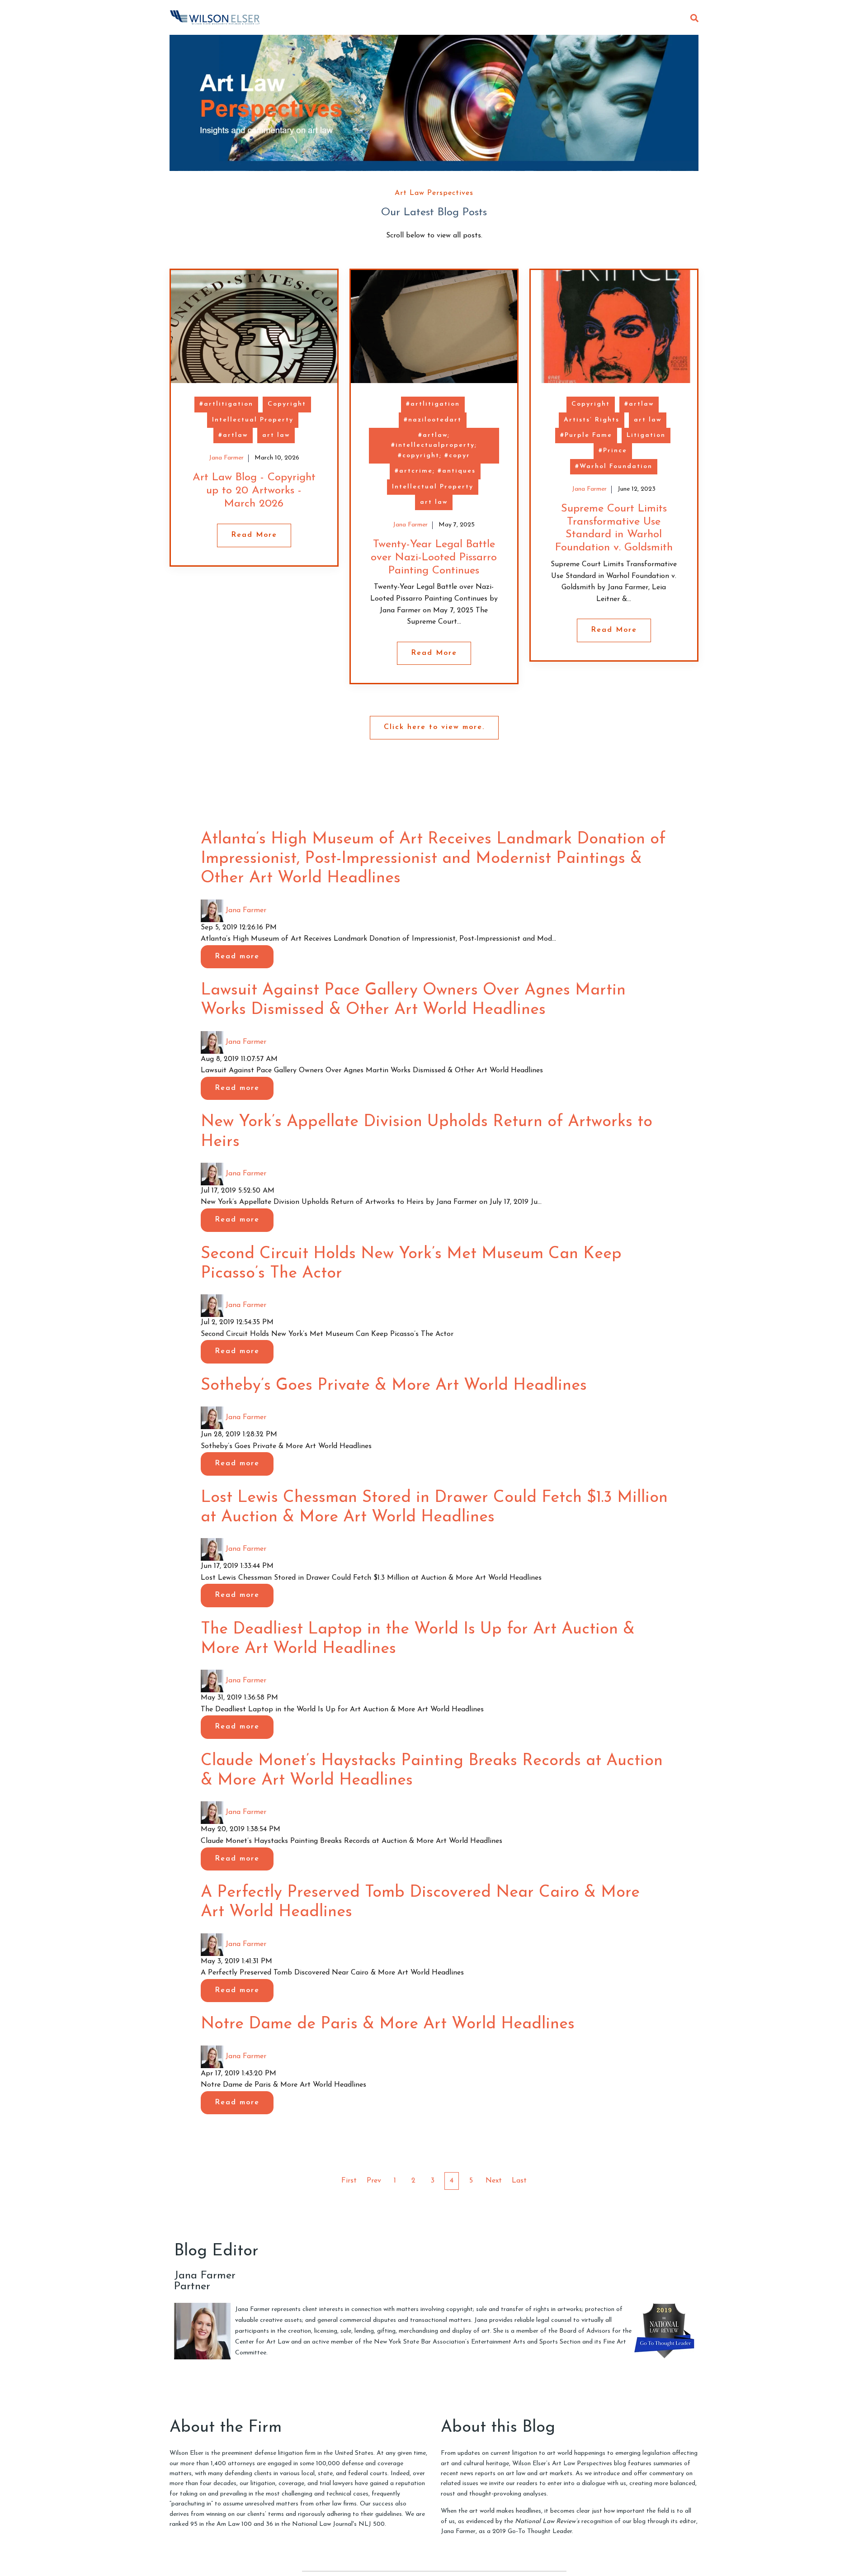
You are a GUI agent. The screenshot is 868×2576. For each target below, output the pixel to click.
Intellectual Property (253, 420)
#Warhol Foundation (614, 466)
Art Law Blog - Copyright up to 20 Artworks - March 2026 (254, 491)
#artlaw (233, 435)
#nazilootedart (433, 420)
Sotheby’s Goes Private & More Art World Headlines (394, 1386)
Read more (237, 957)
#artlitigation (226, 404)
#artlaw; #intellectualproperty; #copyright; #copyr (434, 445)
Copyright (287, 404)
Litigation (646, 435)
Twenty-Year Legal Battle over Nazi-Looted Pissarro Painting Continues (434, 558)
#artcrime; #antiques (435, 471)
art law (276, 435)
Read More (254, 535)
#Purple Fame (586, 435)
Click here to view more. (434, 727)
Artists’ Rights (592, 420)
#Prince (613, 451)
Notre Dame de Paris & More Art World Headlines (388, 2024)
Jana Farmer (226, 458)
